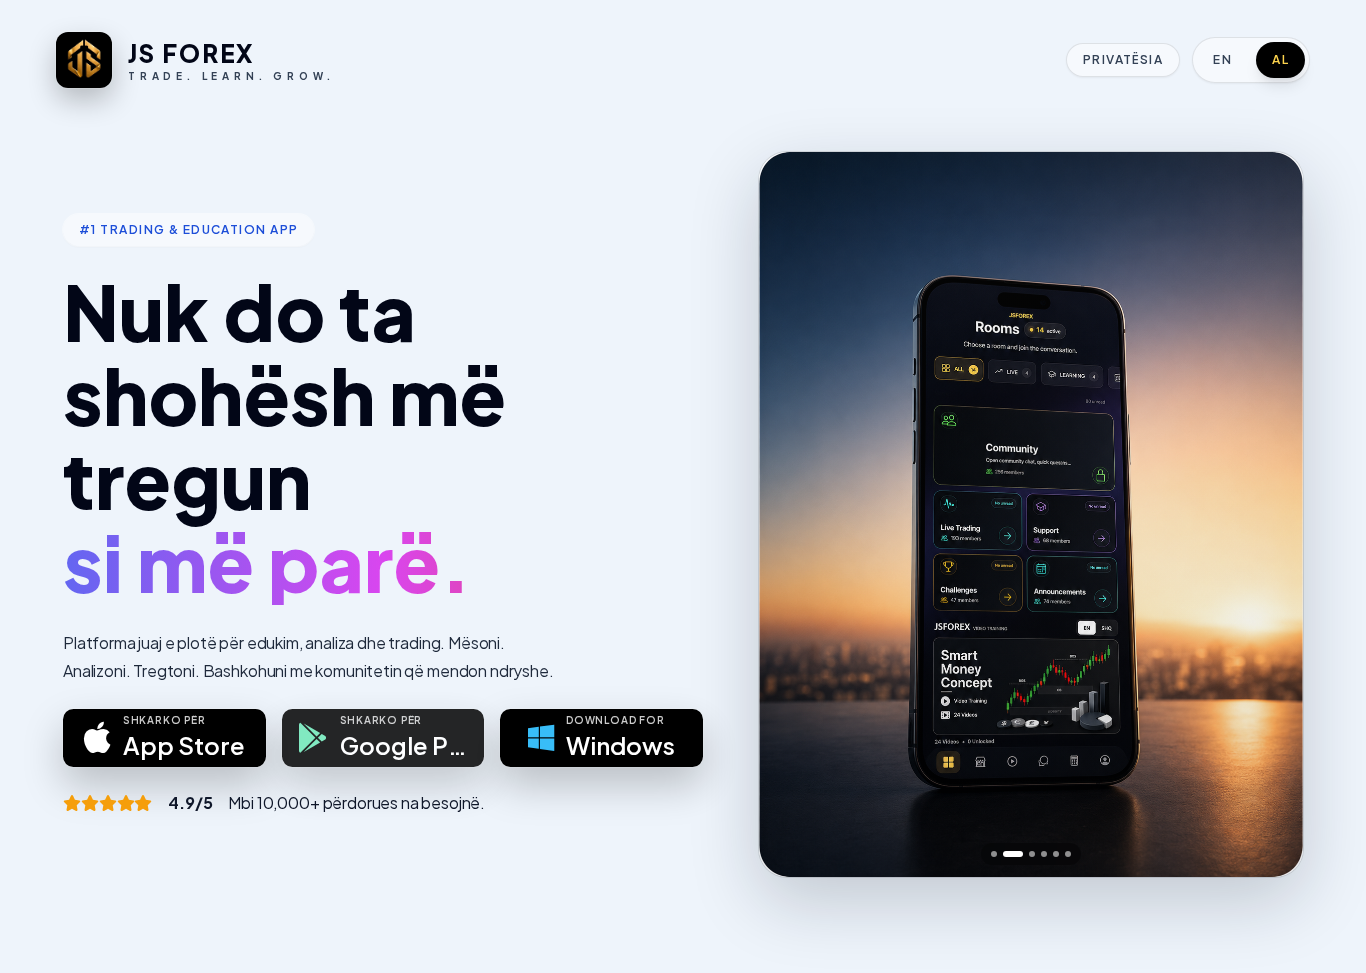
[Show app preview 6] (1068, 854)
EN (1222, 59)
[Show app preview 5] (1056, 854)
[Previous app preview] (791, 515)
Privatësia (1123, 59)
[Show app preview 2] (1013, 854)
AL (1280, 59)
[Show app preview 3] (1032, 854)
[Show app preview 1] (994, 854)
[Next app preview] (1271, 515)
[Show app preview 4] (1044, 854)
